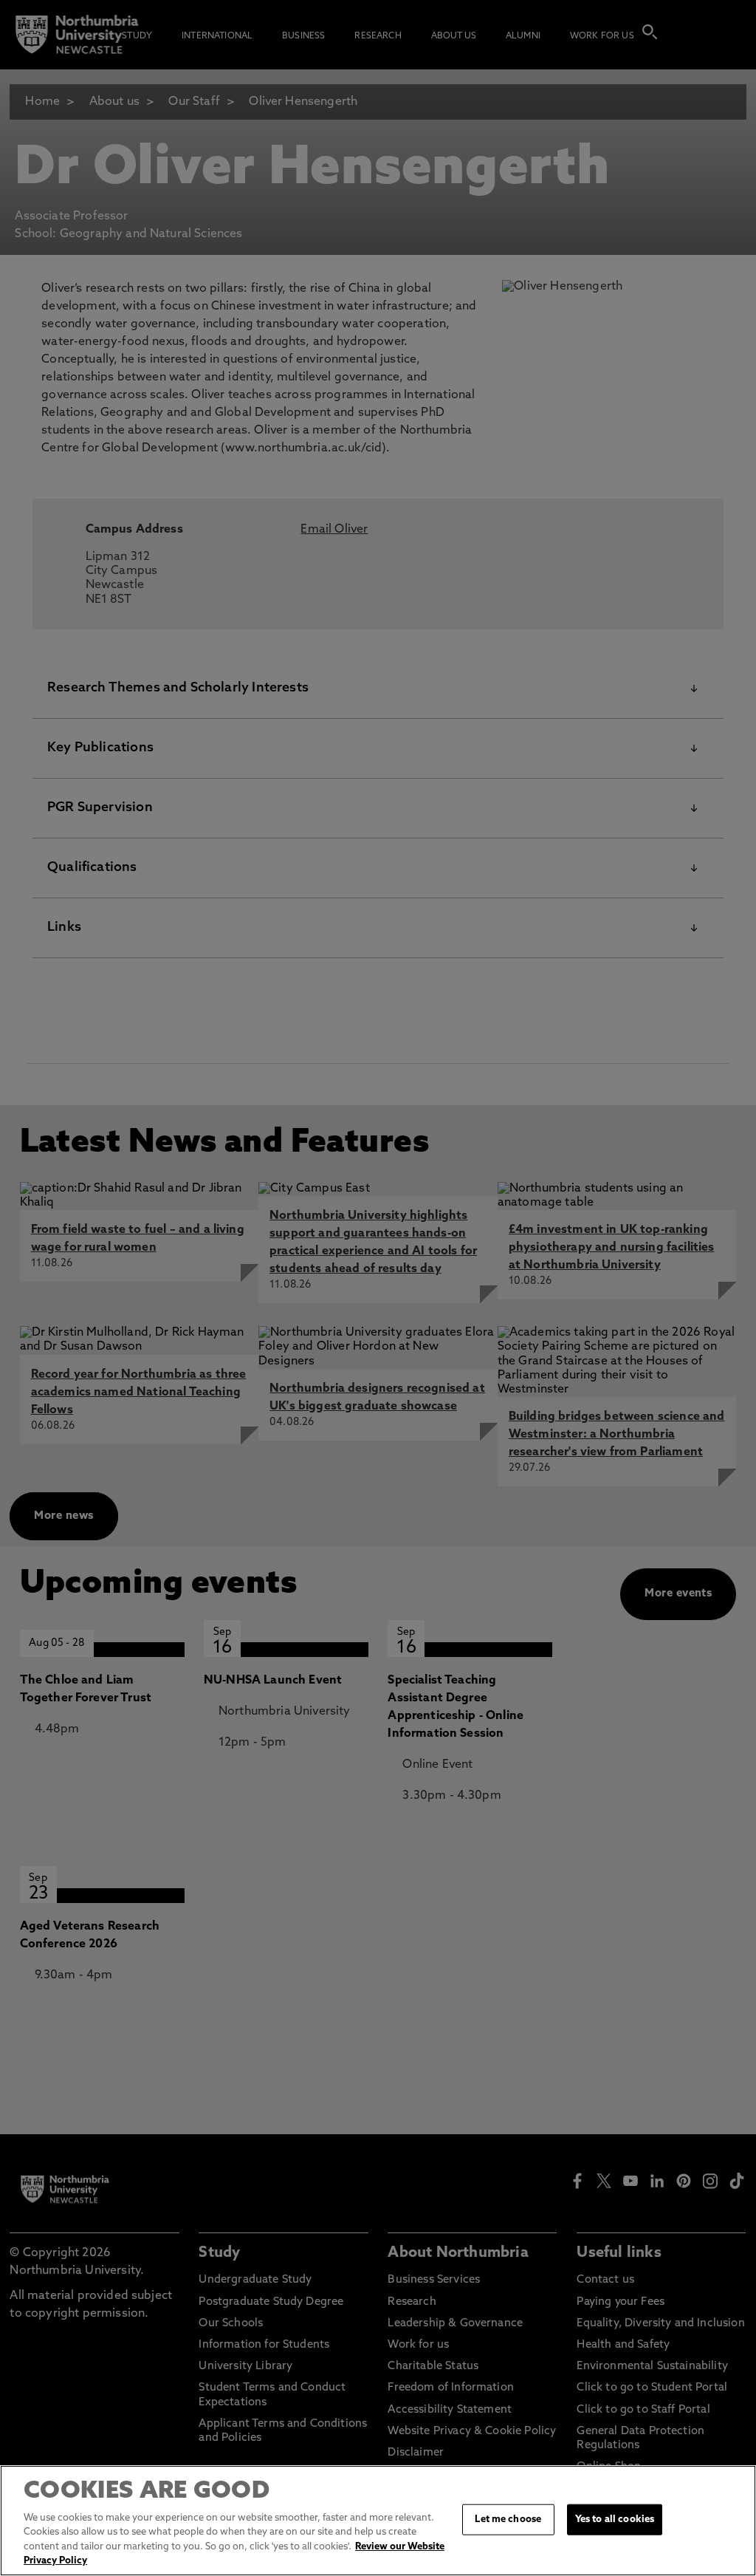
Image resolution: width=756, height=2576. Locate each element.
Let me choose (508, 2519)
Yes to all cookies (615, 2519)
